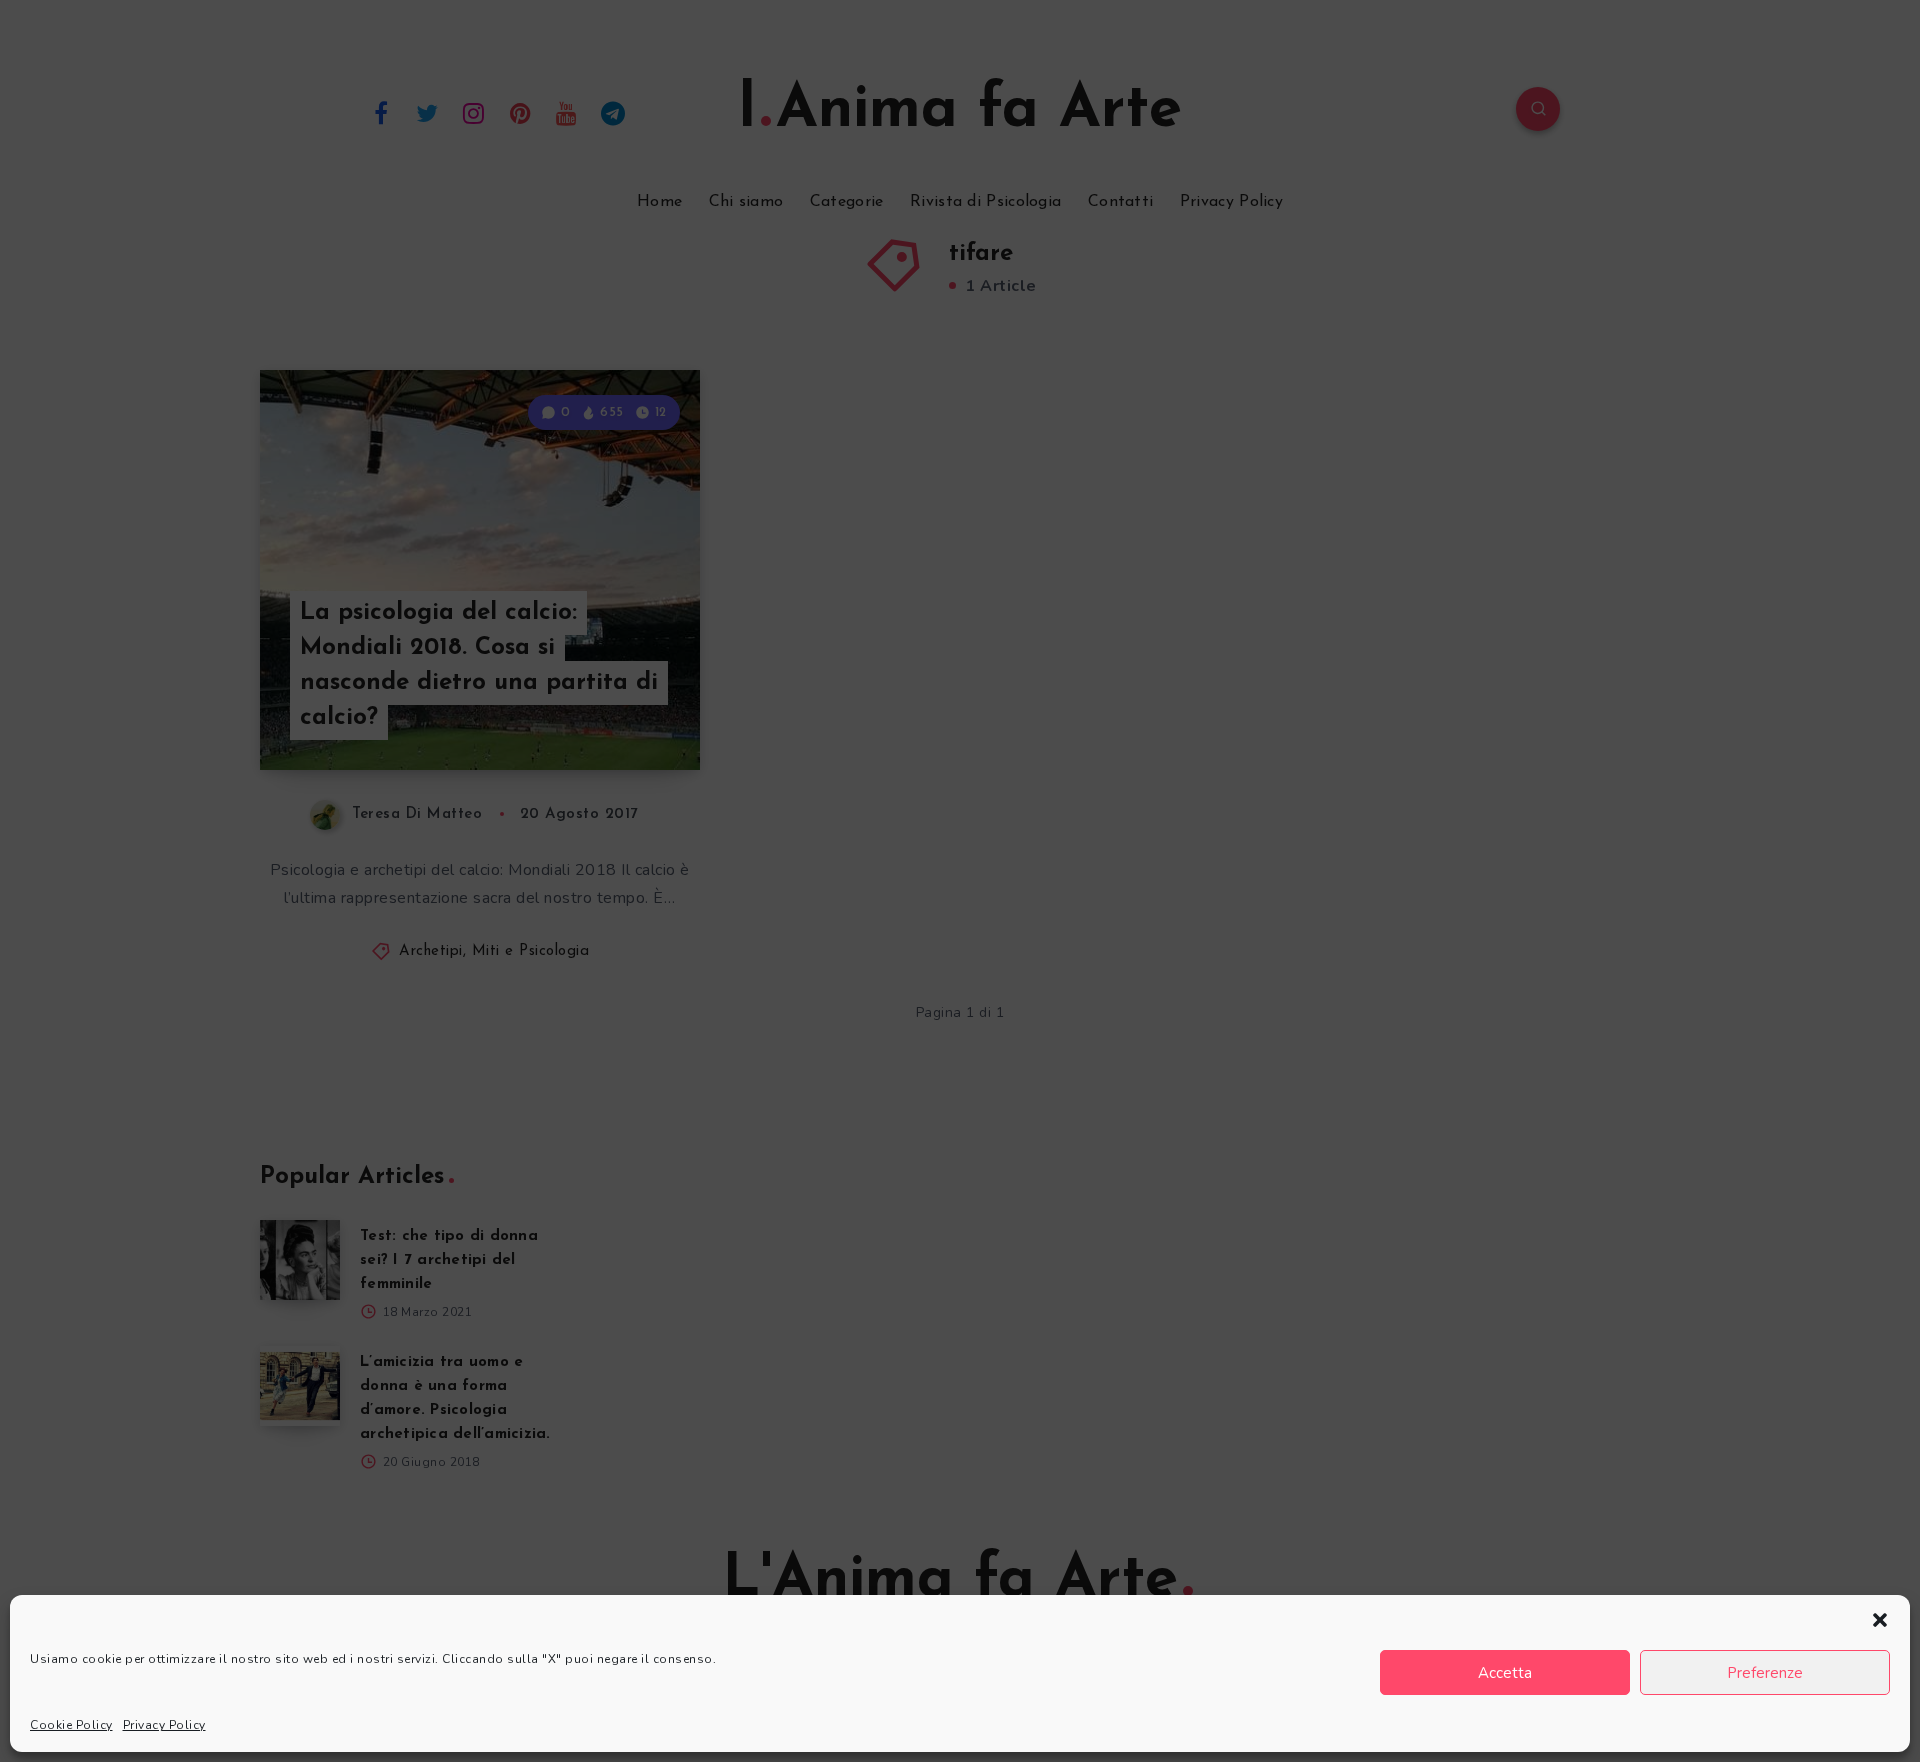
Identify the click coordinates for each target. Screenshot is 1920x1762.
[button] (1880, 1620)
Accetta (1505, 1673)
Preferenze (1765, 1673)
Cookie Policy (71, 1725)
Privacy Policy (164, 1725)
